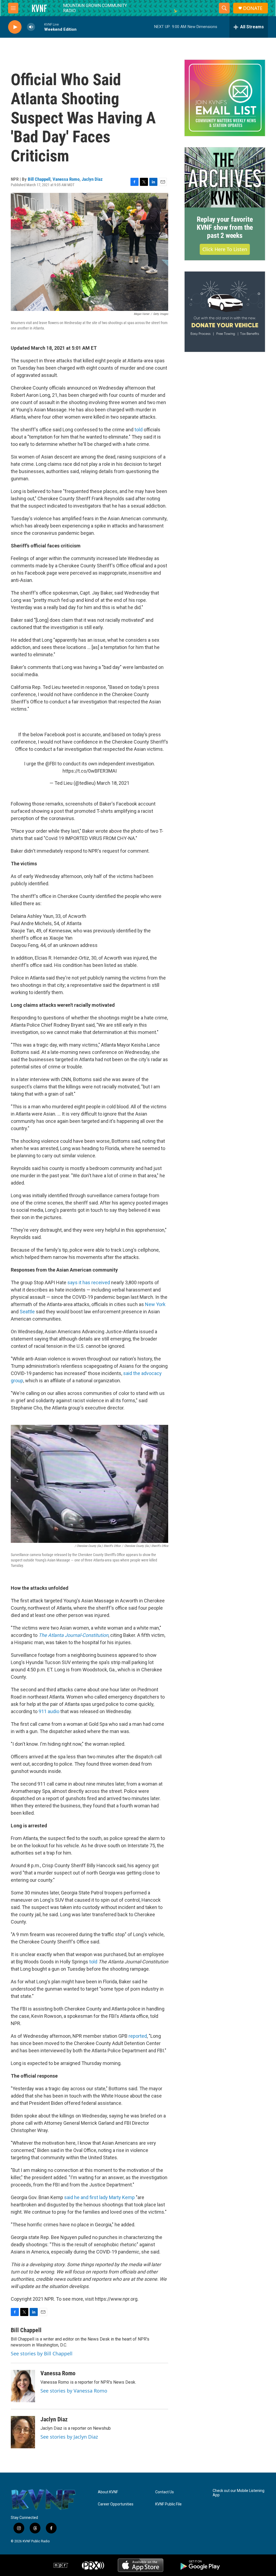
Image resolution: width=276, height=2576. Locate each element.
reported (138, 2036)
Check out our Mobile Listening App (239, 2493)
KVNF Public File (168, 2504)
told (139, 430)
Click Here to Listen (225, 249)
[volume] (31, 27)
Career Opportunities (116, 2504)
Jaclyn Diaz (92, 179)
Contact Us (165, 2492)
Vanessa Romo (66, 179)
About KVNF (108, 2492)
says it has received (89, 1282)
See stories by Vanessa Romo (74, 2391)
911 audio (49, 1711)
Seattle (27, 1312)
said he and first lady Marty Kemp (99, 2197)
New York (155, 1304)
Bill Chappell (39, 179)
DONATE (253, 8)
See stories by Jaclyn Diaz (69, 2437)
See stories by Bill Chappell (42, 2353)
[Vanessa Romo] (23, 2386)
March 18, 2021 (113, 783)
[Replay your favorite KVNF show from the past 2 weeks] (225, 178)
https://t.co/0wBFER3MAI (90, 771)
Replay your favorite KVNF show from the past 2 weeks (225, 227)
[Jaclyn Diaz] (23, 2432)
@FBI (51, 764)
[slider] (40, 27)
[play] (15, 27)
